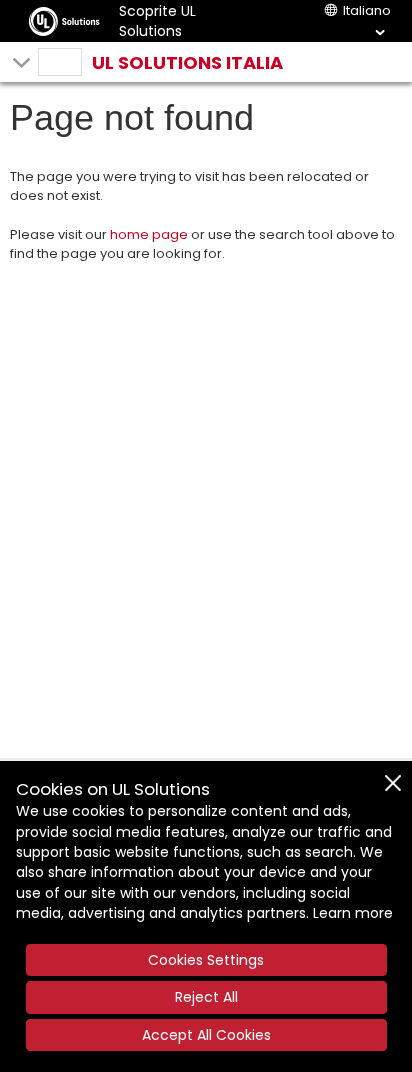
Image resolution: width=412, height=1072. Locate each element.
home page (149, 234)
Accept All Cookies (206, 1035)
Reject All (206, 997)
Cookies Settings (206, 960)
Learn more (353, 913)
